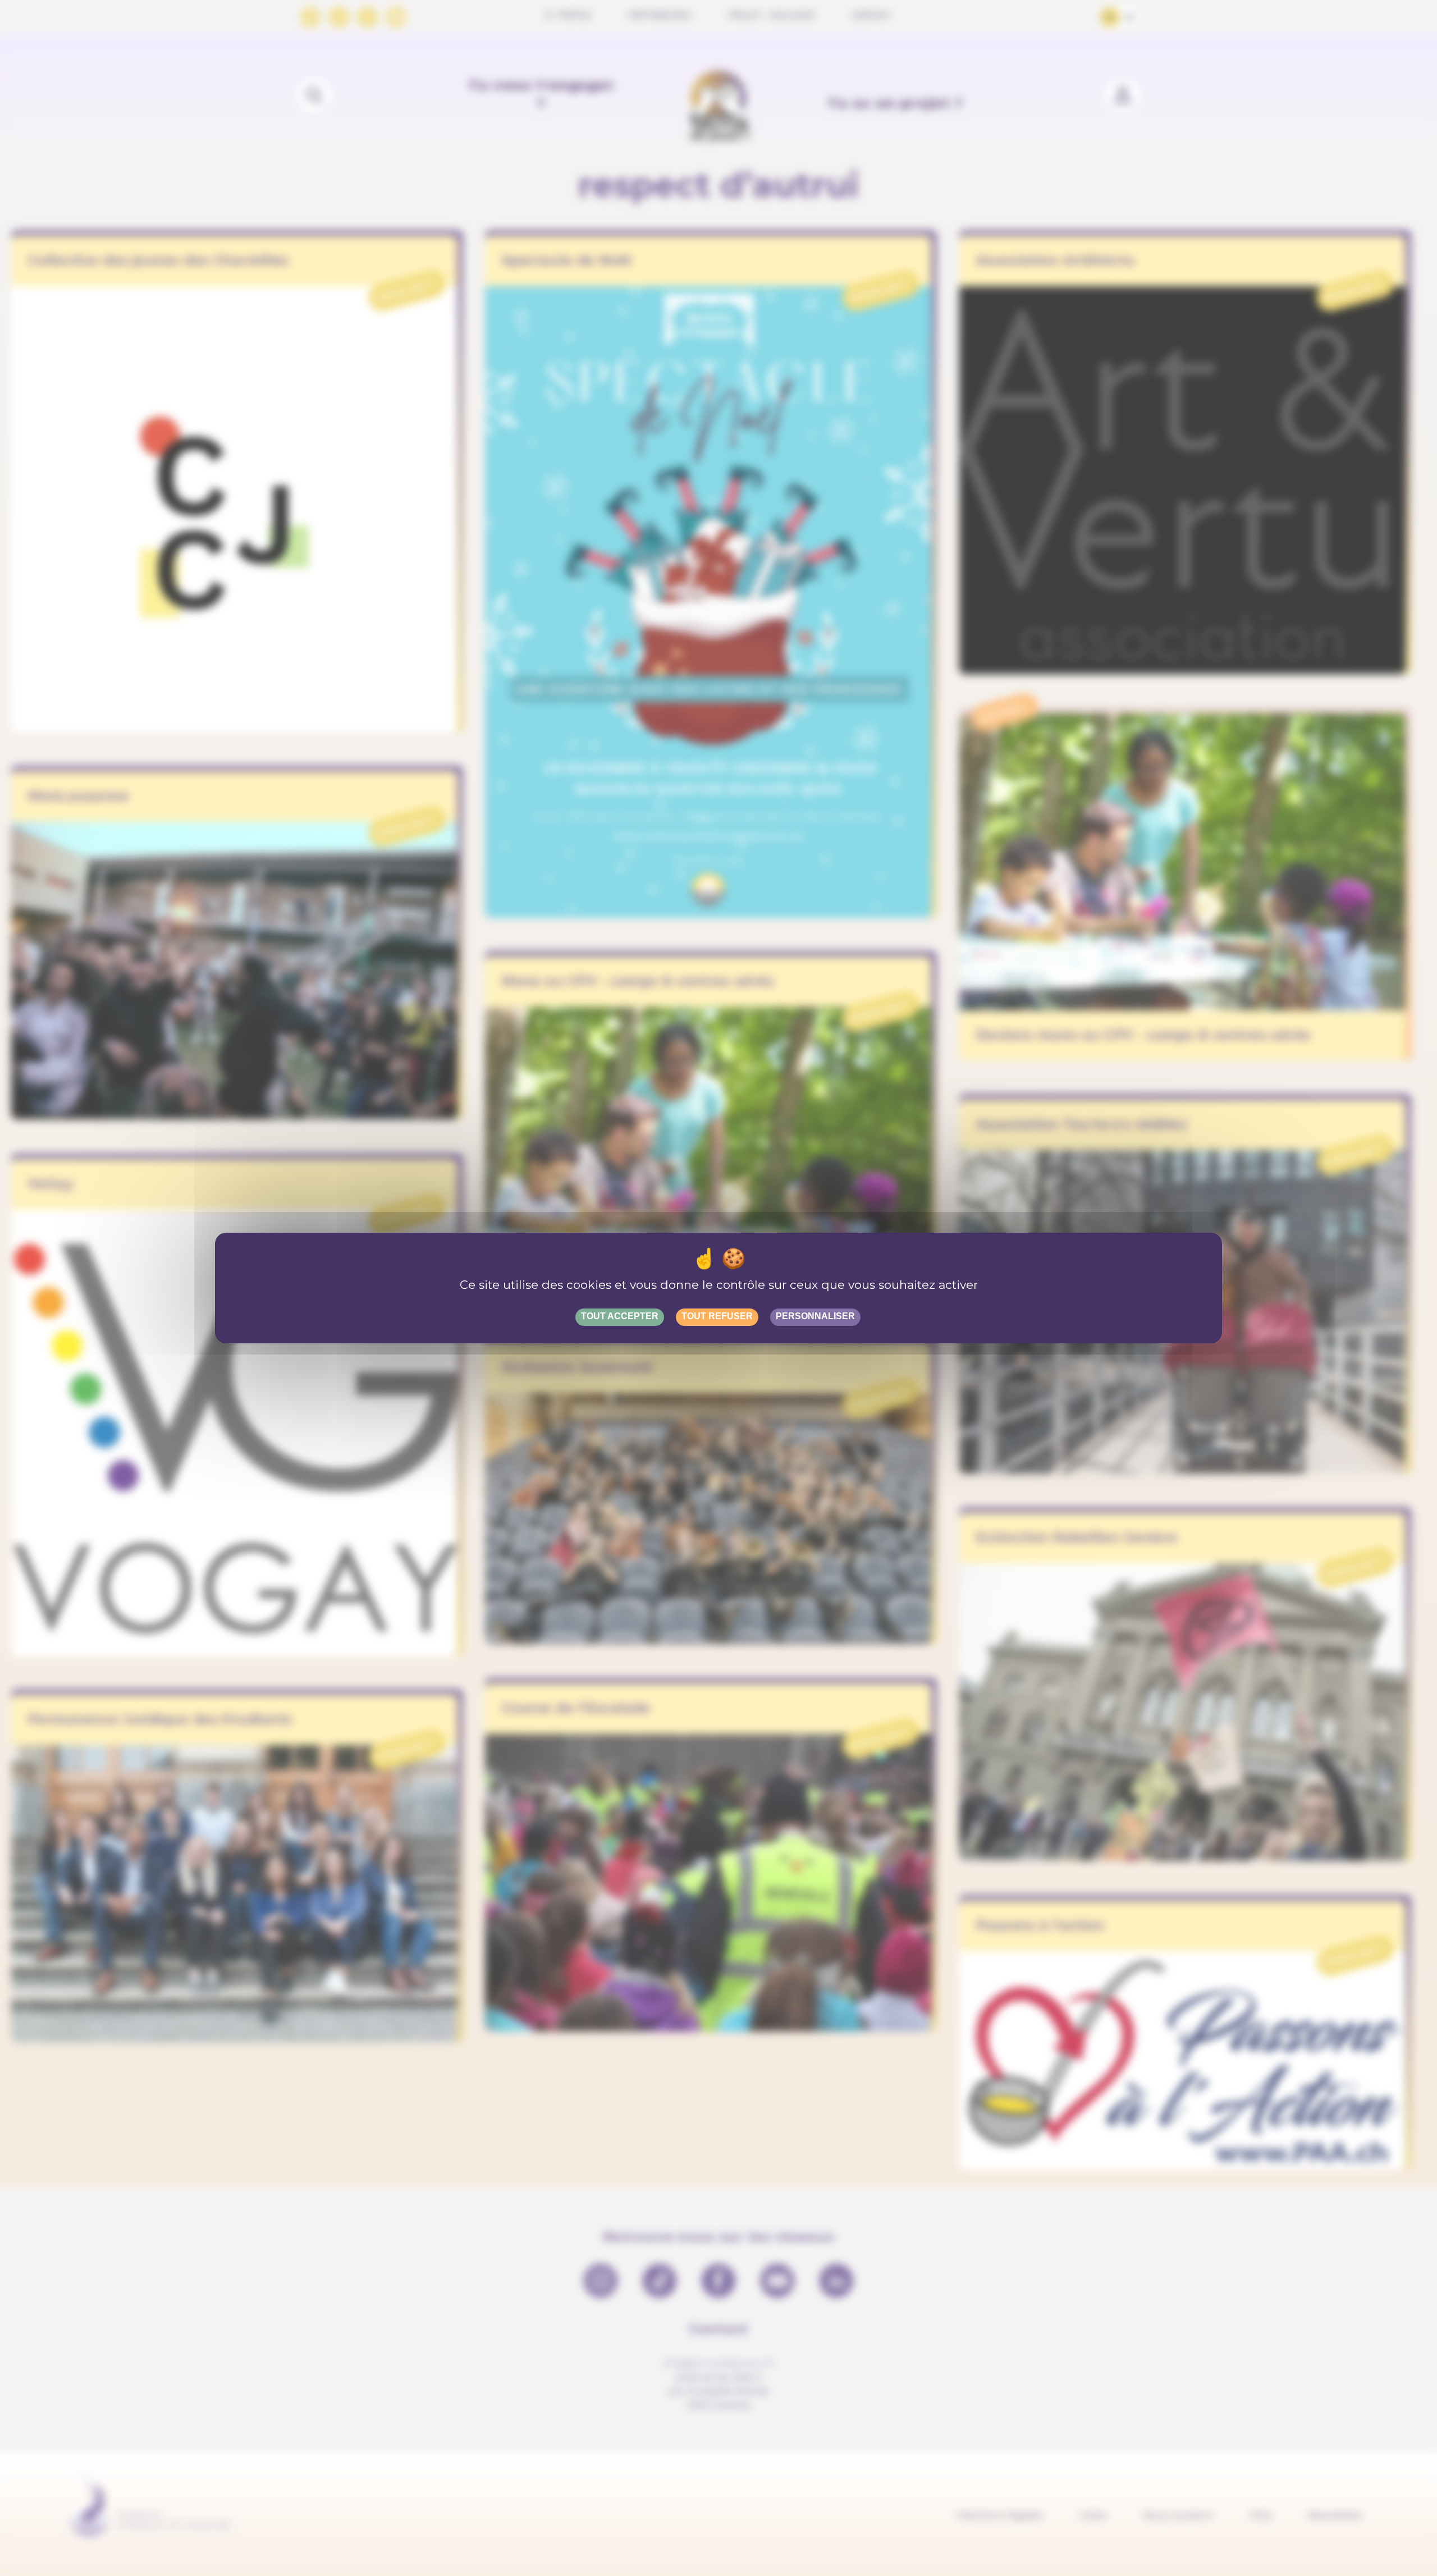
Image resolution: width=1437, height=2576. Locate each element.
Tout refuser (717, 1316)
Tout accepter (620, 1316)
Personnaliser (815, 1316)
